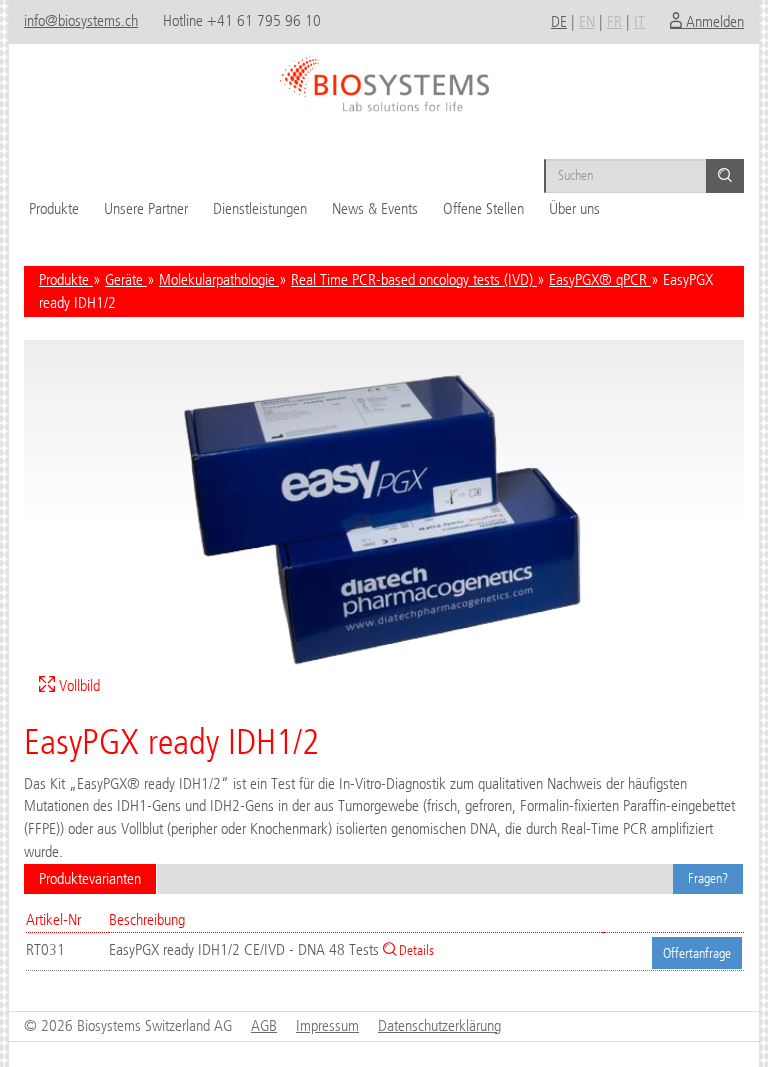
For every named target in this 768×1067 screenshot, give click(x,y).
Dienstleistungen (260, 208)
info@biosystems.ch (81, 20)
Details (415, 950)
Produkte (54, 208)
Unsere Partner (146, 208)
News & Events (375, 208)
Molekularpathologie (219, 279)
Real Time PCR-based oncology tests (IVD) (414, 279)
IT (639, 21)
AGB (264, 1025)
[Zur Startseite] (384, 78)
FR (614, 21)
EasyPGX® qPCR (600, 279)
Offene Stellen (483, 208)
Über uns (574, 208)
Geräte (126, 279)
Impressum (327, 1025)
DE (559, 21)
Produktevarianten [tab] (90, 878)
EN (587, 21)
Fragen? (708, 878)
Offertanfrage (697, 953)
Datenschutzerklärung (439, 1025)
